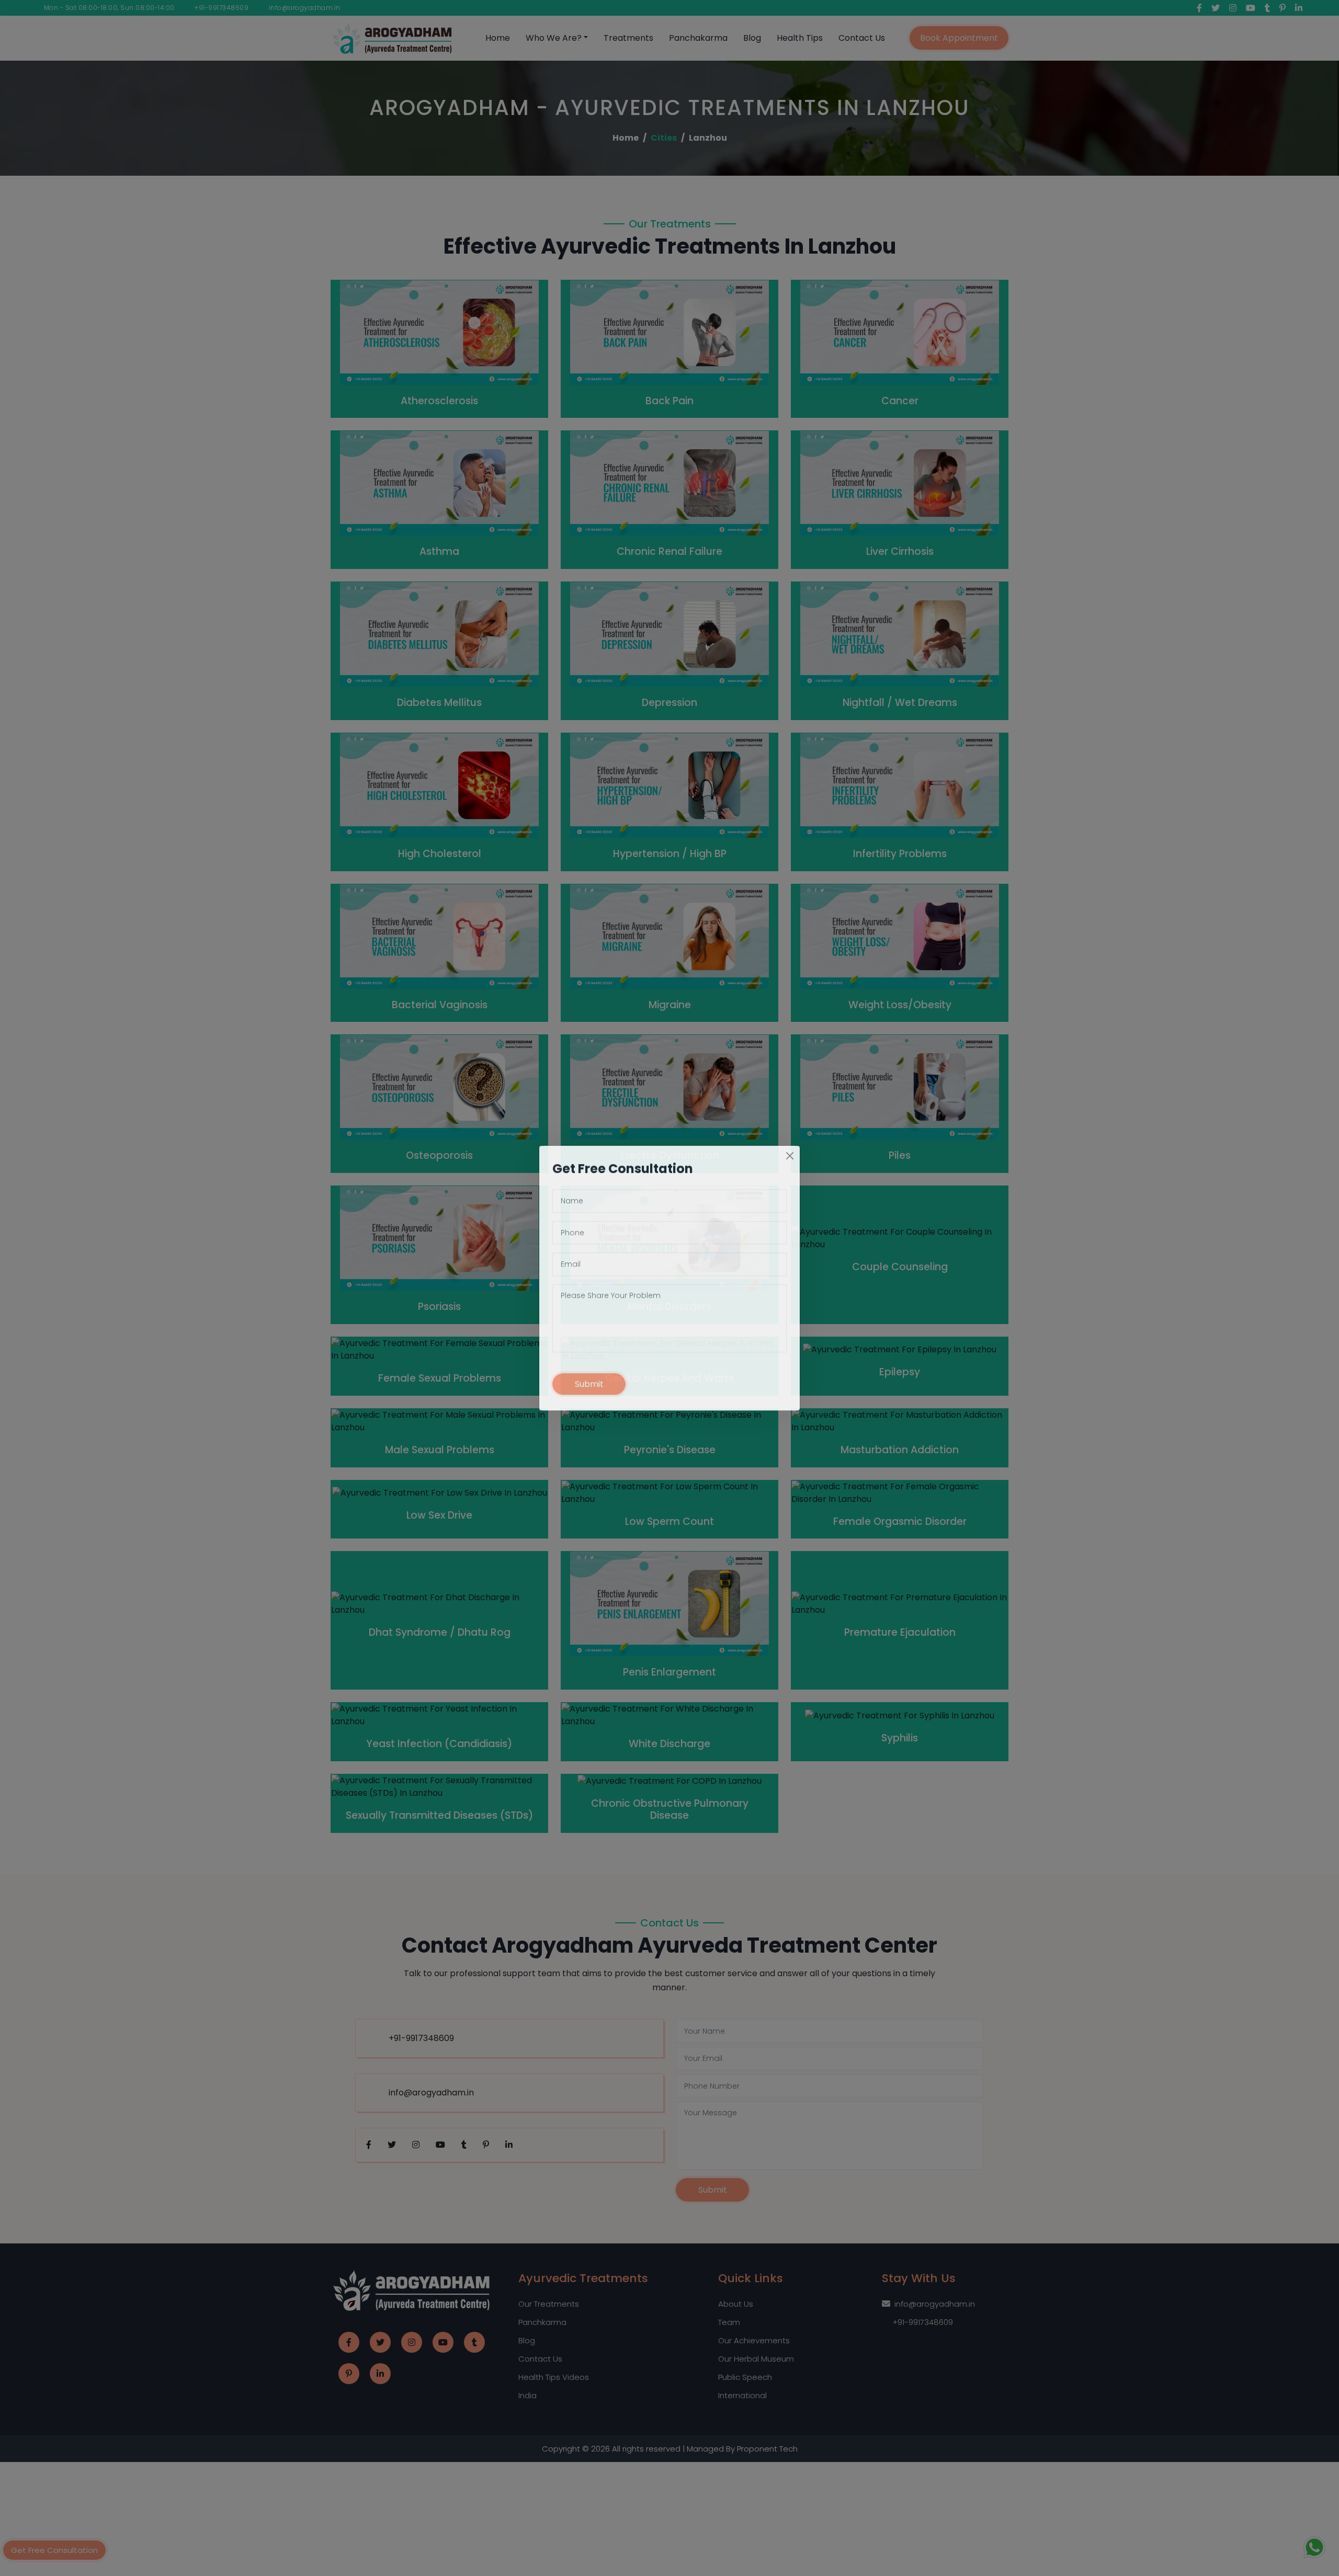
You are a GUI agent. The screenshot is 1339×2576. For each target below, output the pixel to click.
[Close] (790, 1166)
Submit (589, 1394)
